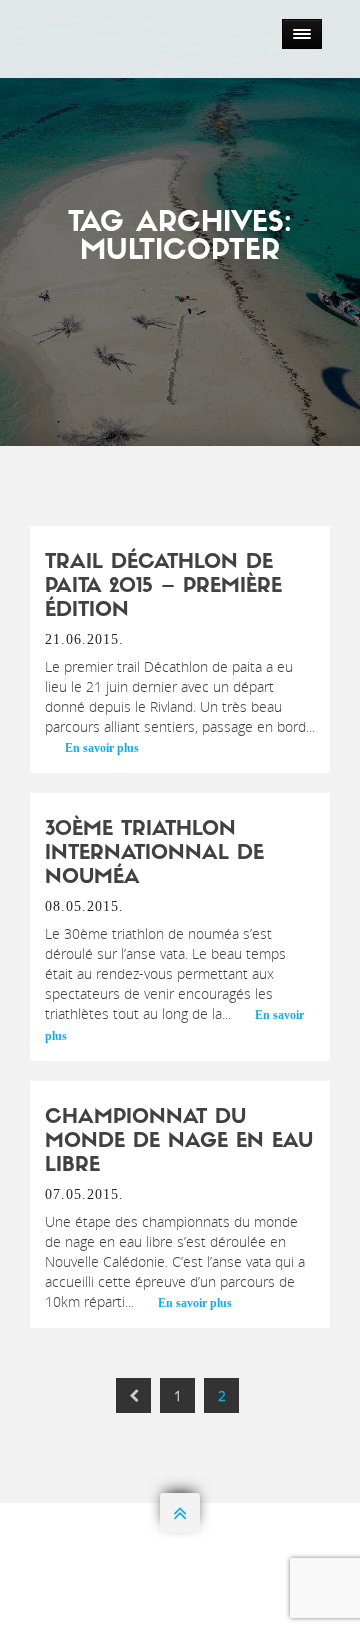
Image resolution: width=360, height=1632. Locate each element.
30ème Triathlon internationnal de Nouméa (154, 854)
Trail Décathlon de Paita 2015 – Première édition (163, 587)
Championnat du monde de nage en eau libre (179, 1142)
